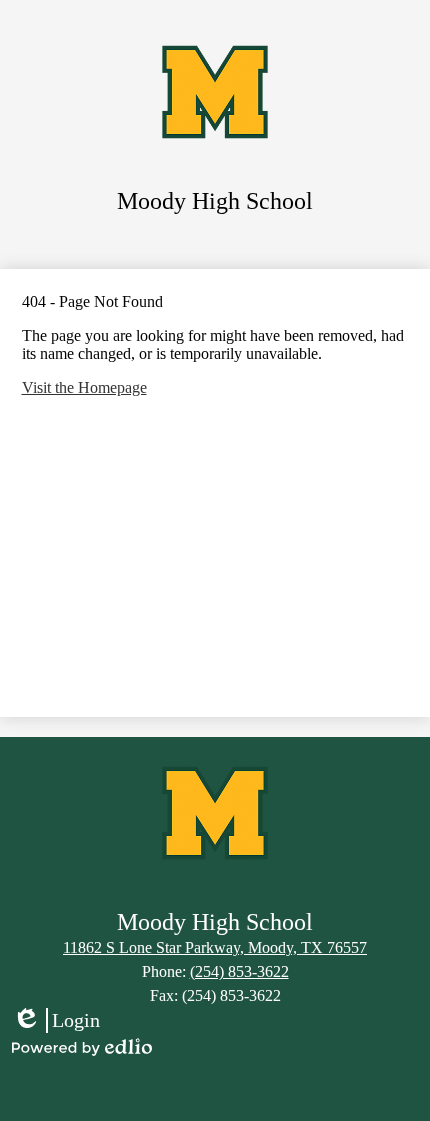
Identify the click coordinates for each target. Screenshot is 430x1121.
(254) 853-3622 (239, 971)
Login (56, 1021)
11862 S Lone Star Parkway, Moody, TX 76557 (215, 947)
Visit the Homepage (84, 387)
